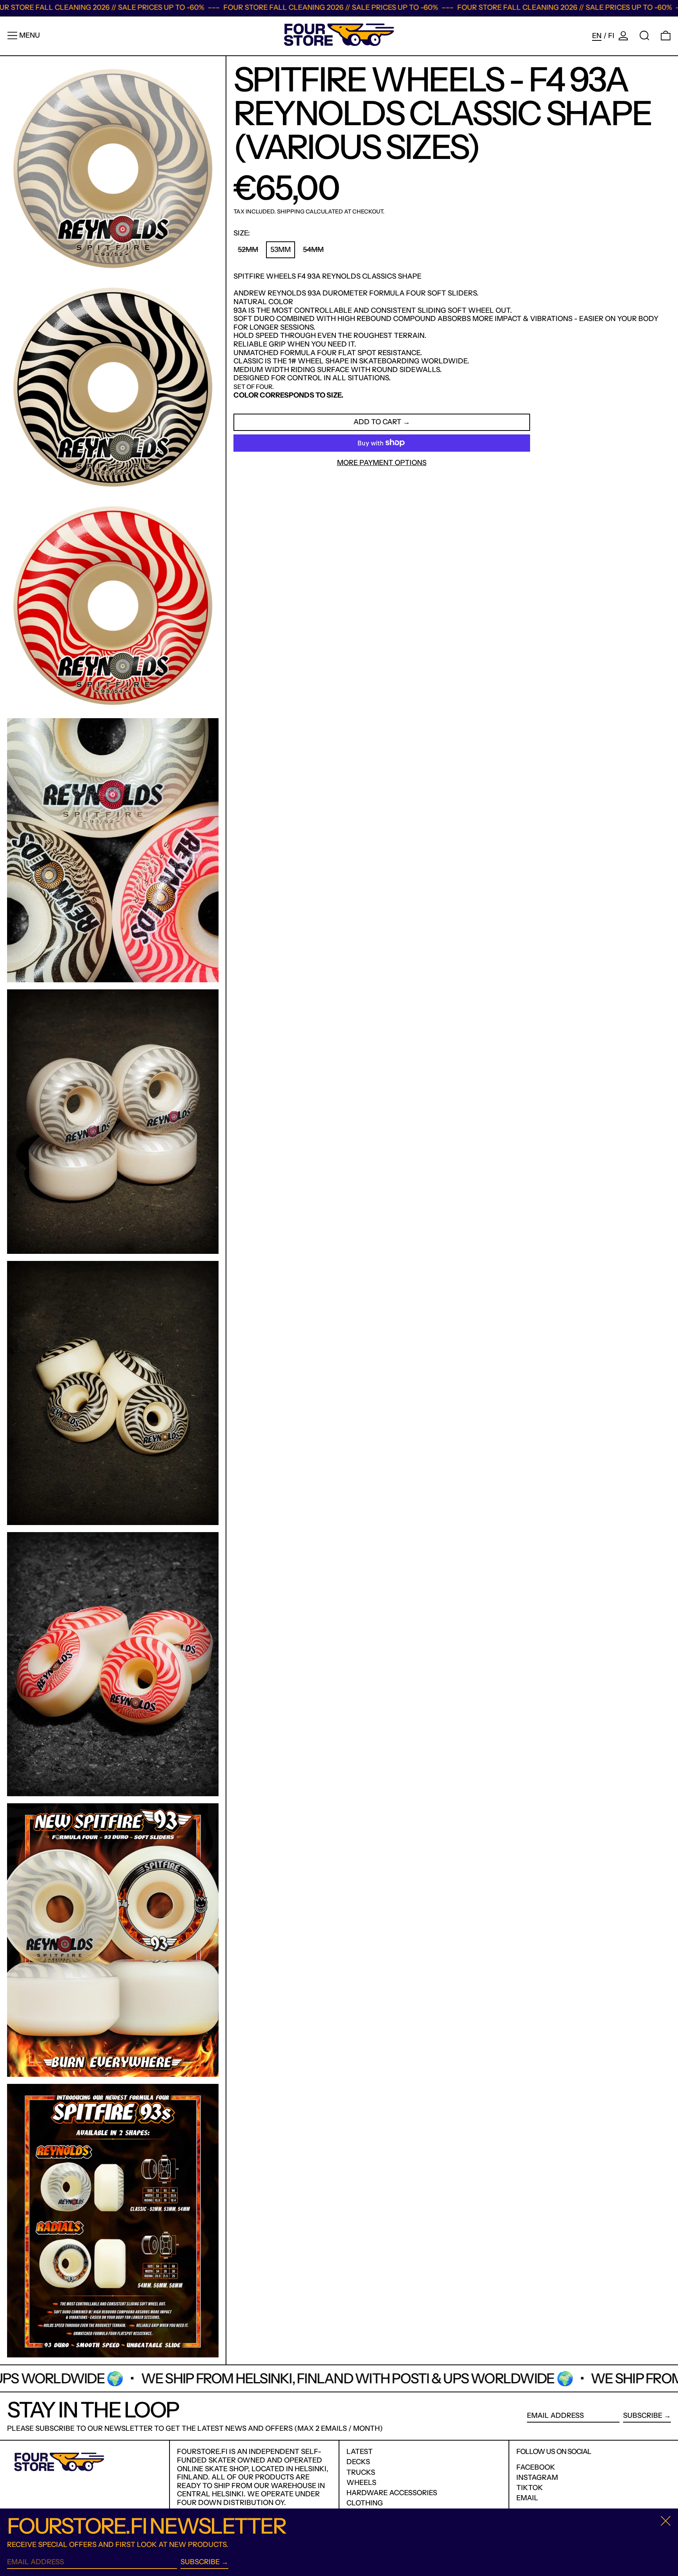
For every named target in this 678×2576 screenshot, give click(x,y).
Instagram (537, 2478)
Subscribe (643, 2415)
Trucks (361, 2472)
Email (527, 2498)
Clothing (365, 2503)
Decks (358, 2462)
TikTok (530, 2488)
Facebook (536, 2467)
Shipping (291, 212)
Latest (360, 2452)
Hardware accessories (392, 2493)
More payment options (382, 462)
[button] (644, 36)
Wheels (361, 2483)
